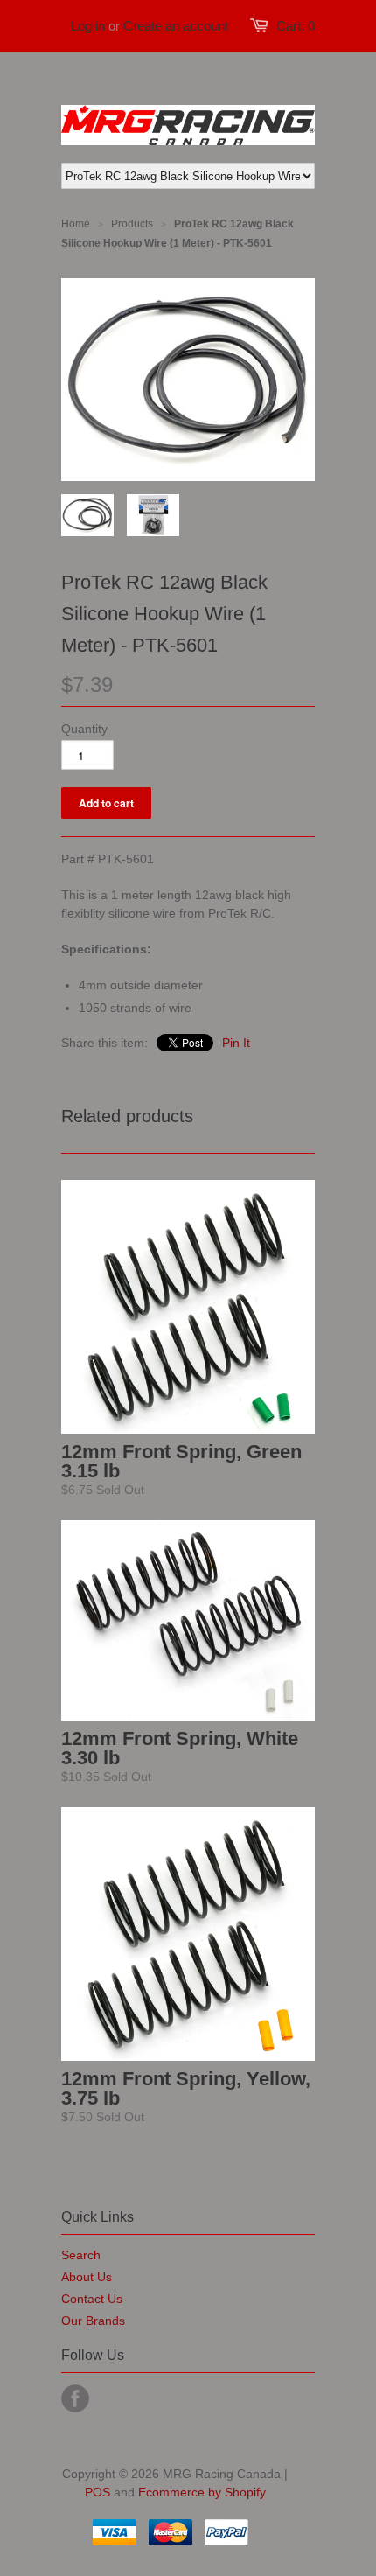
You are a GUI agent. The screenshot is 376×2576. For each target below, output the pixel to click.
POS (97, 2492)
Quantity (84, 729)
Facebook (75, 2398)
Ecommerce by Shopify (202, 2492)
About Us (87, 2277)
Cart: (296, 26)
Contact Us (92, 2299)
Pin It (236, 1043)
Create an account (176, 26)
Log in (88, 26)
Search (81, 2255)
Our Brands (93, 2321)
